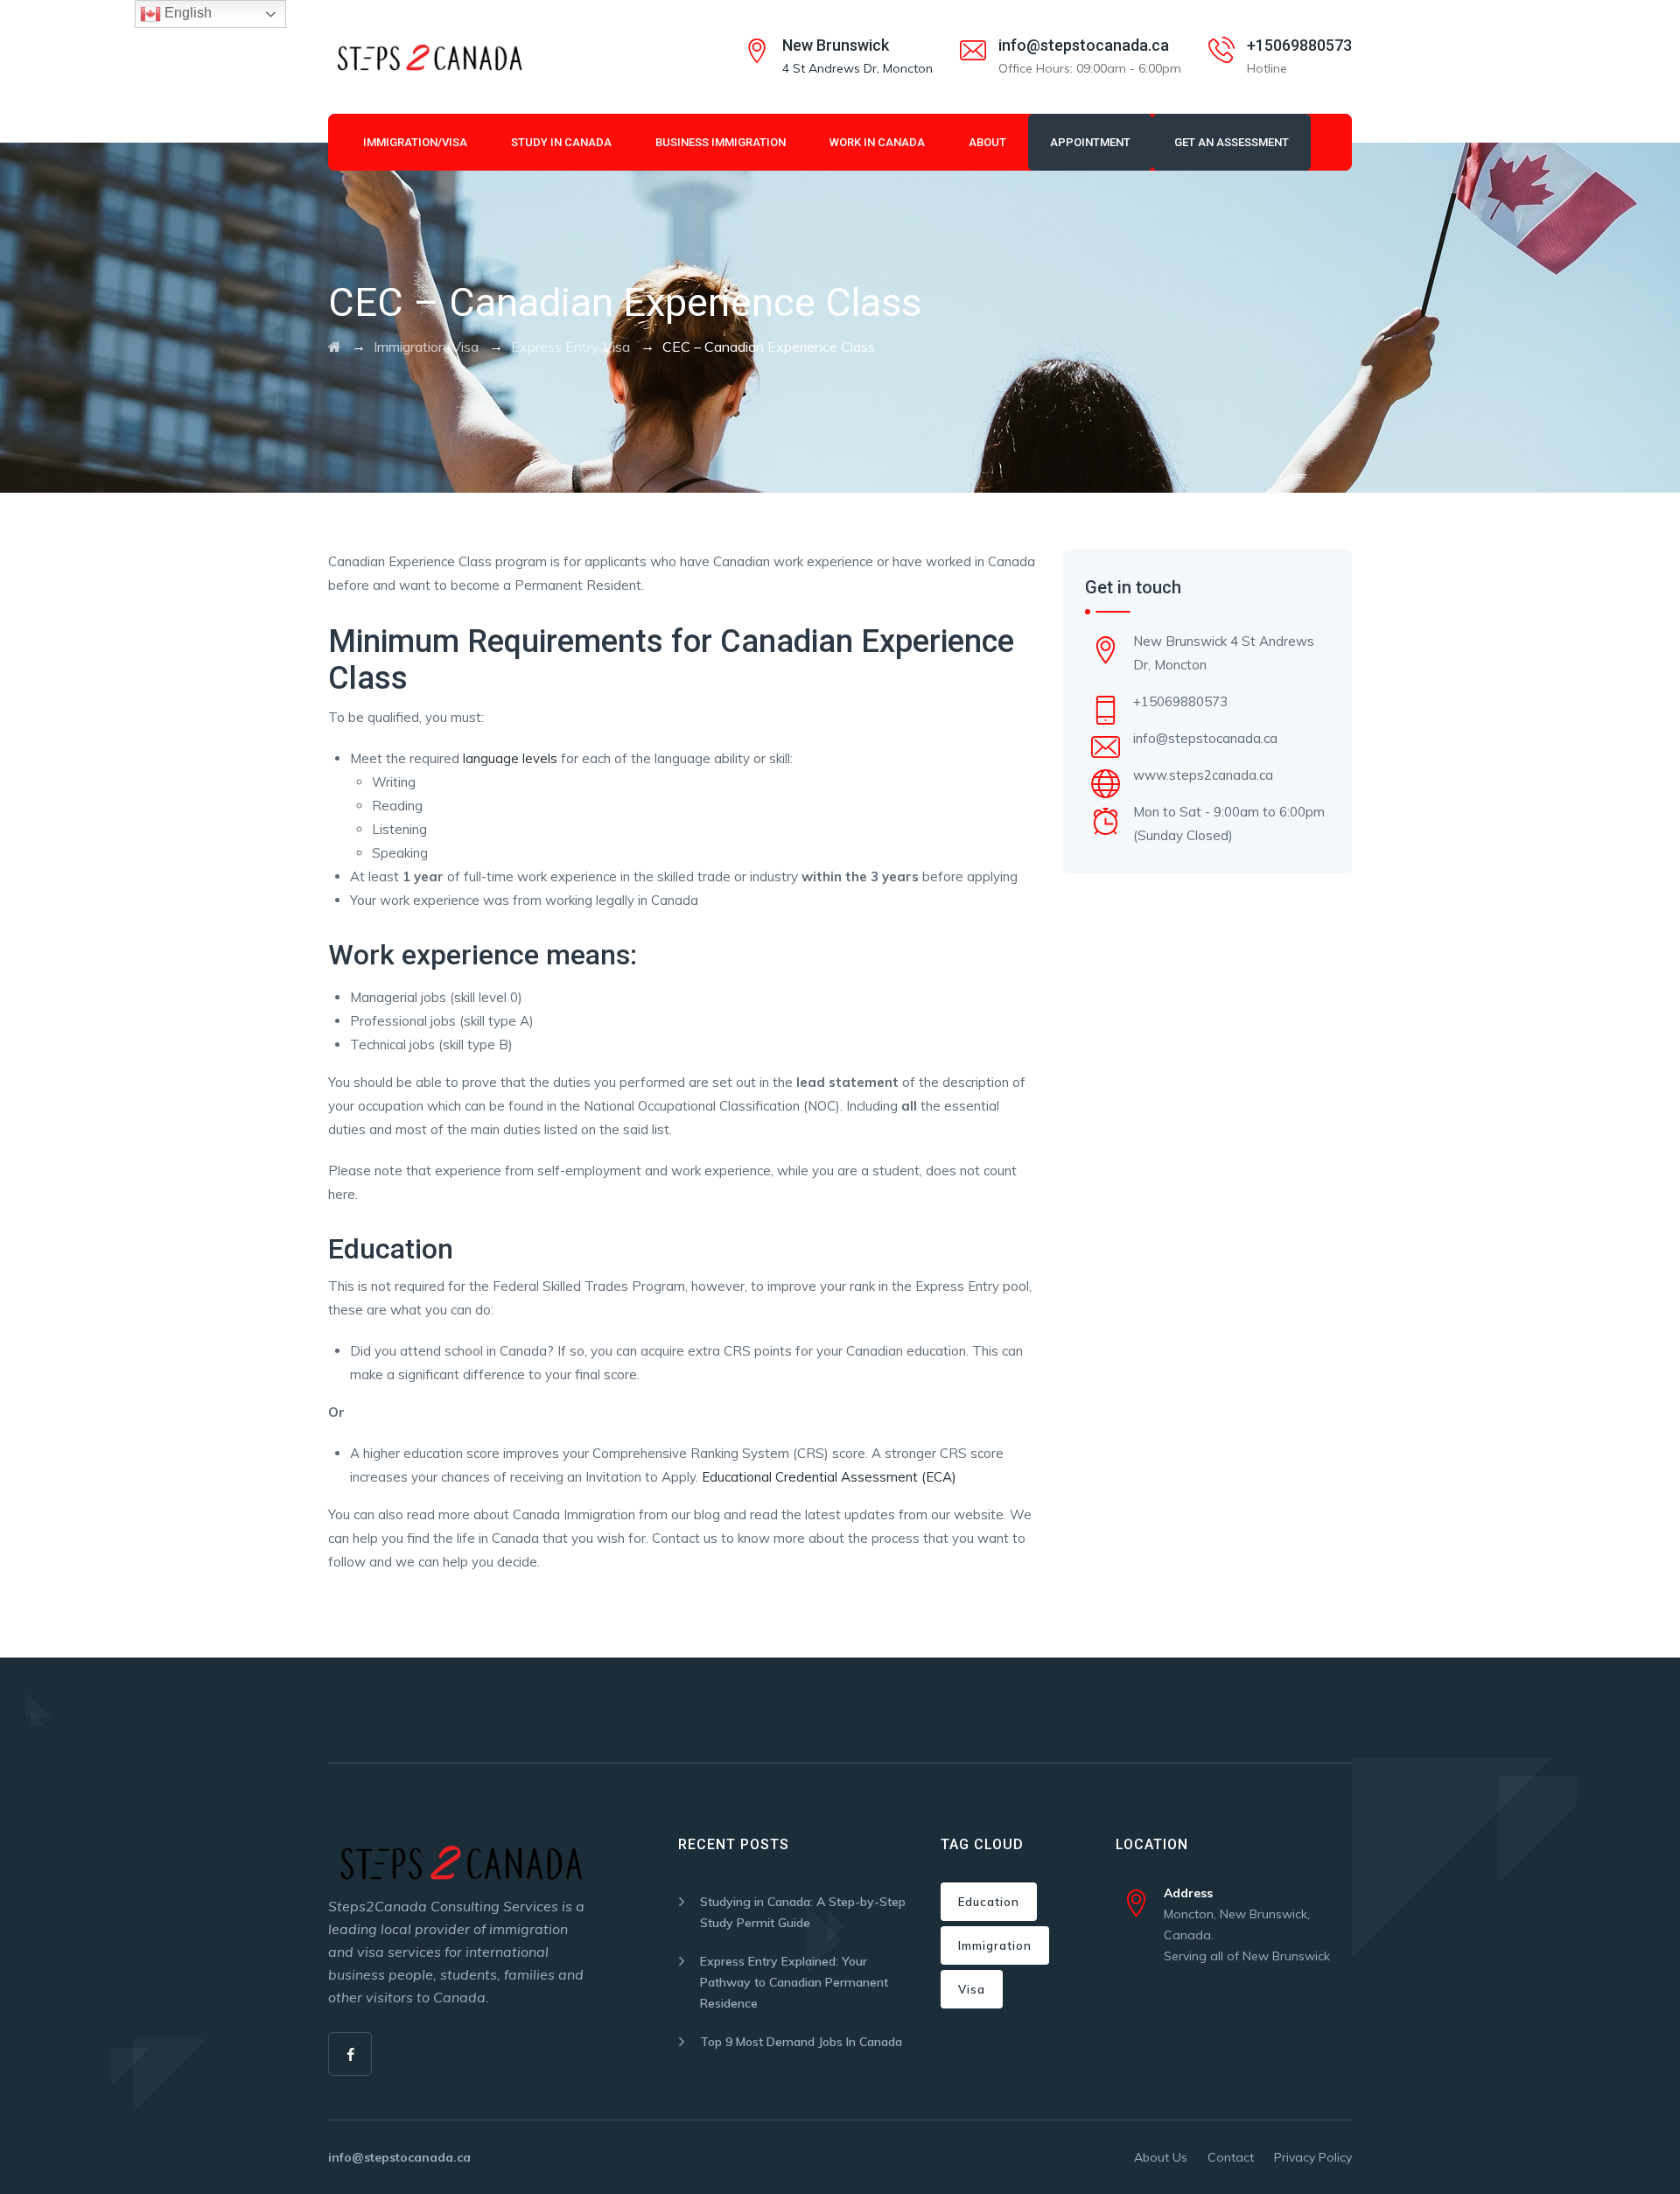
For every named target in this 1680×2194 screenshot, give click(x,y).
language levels (510, 758)
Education (989, 1902)
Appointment (1090, 142)
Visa (972, 1989)
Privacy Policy (1313, 2157)
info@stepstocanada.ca (1084, 45)
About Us (1161, 2157)
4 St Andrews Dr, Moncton (857, 68)
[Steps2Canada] (428, 57)
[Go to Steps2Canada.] (335, 347)
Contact (1231, 2157)
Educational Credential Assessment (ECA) (829, 1477)
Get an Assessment (1232, 142)
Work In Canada (877, 142)
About (987, 142)
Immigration (995, 1945)
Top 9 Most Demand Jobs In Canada (801, 2042)
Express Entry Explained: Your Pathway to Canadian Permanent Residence (794, 1982)
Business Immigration (721, 142)
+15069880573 (1299, 45)
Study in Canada (561, 142)
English (186, 13)
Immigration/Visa (415, 142)
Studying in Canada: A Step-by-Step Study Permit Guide (803, 1912)
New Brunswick (836, 45)
